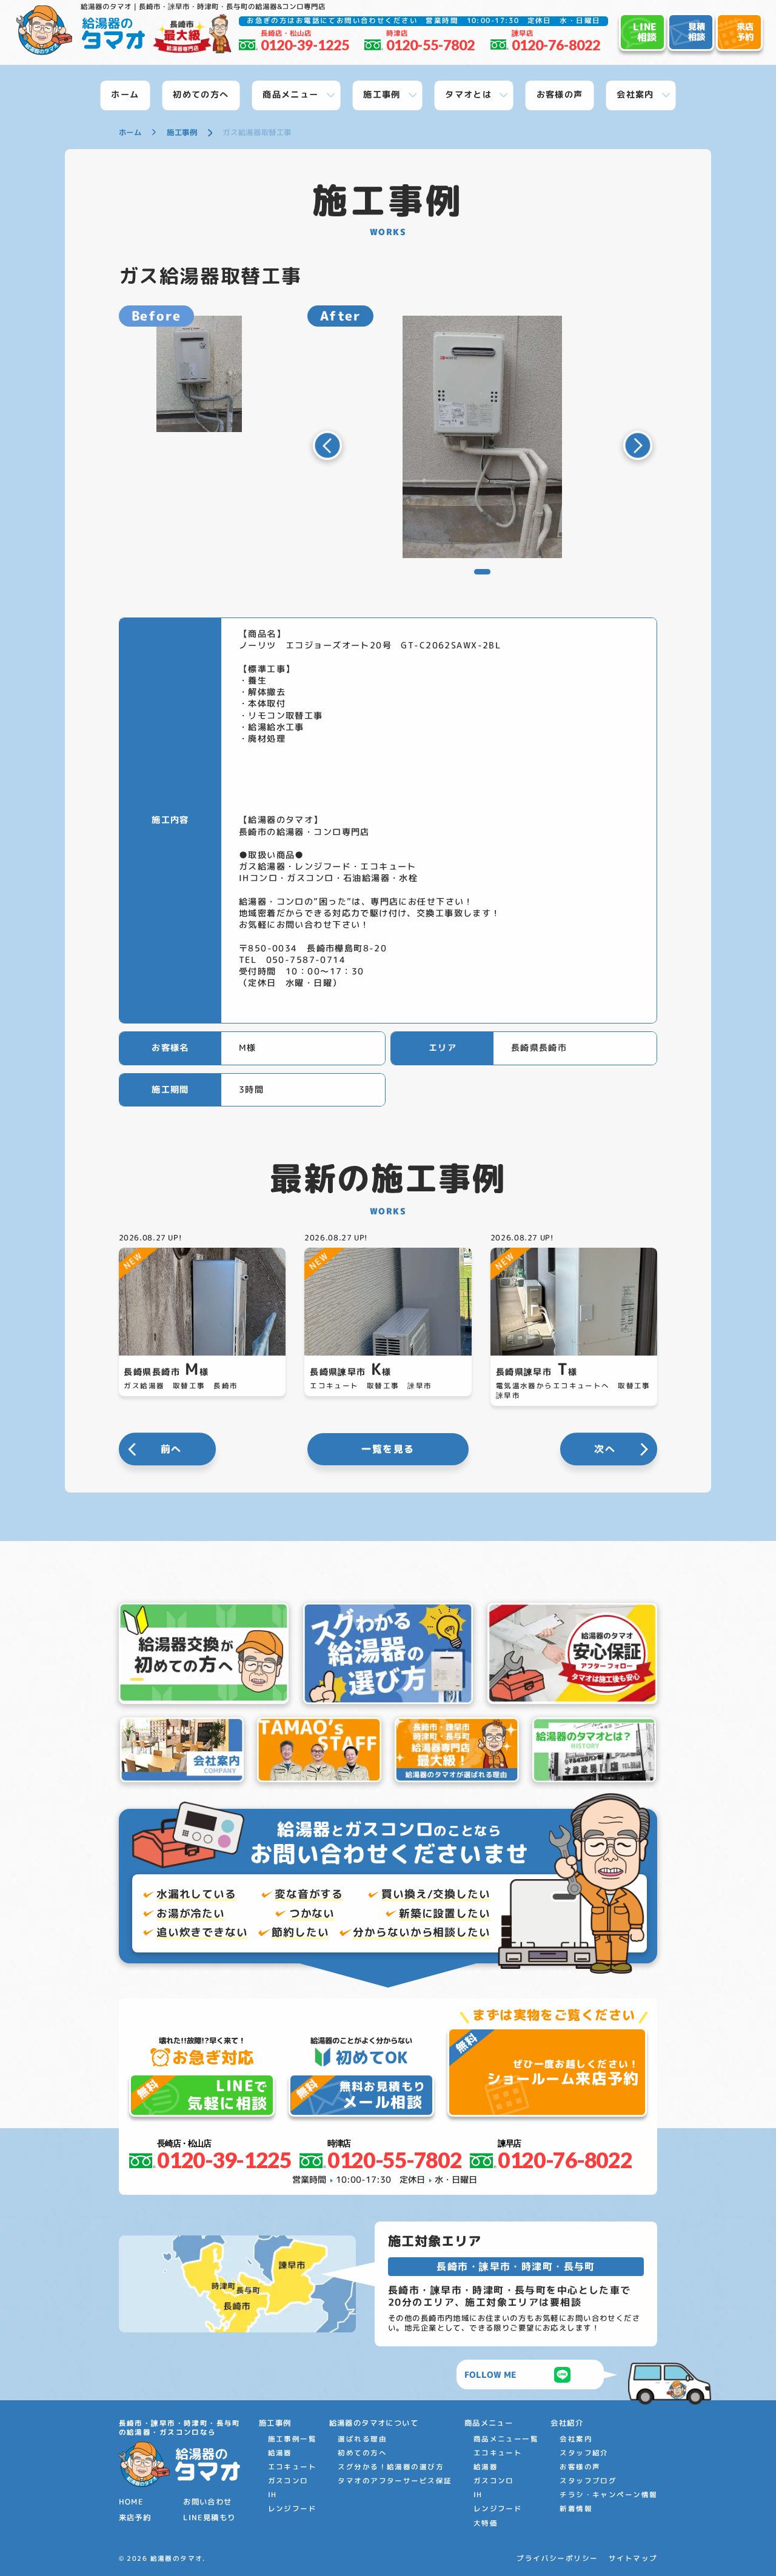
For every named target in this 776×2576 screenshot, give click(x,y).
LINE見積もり (209, 2518)
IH (273, 2495)
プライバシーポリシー (557, 2559)
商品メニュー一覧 (506, 2439)
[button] (327, 445)
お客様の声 (580, 2467)
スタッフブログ (588, 2481)
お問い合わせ (208, 2502)
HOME (131, 2502)
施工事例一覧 (293, 2439)
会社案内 (576, 2439)
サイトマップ (633, 2559)
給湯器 (280, 2453)
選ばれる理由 (362, 2439)
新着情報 (576, 2509)
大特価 (486, 2523)
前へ (171, 1449)
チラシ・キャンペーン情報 (608, 2495)
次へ (605, 1449)
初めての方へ (362, 2453)
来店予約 (135, 2518)
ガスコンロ (288, 2481)
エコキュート (293, 2467)
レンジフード (293, 2509)
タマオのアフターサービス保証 (395, 2481)
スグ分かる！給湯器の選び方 (391, 2467)
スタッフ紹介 (584, 2453)
